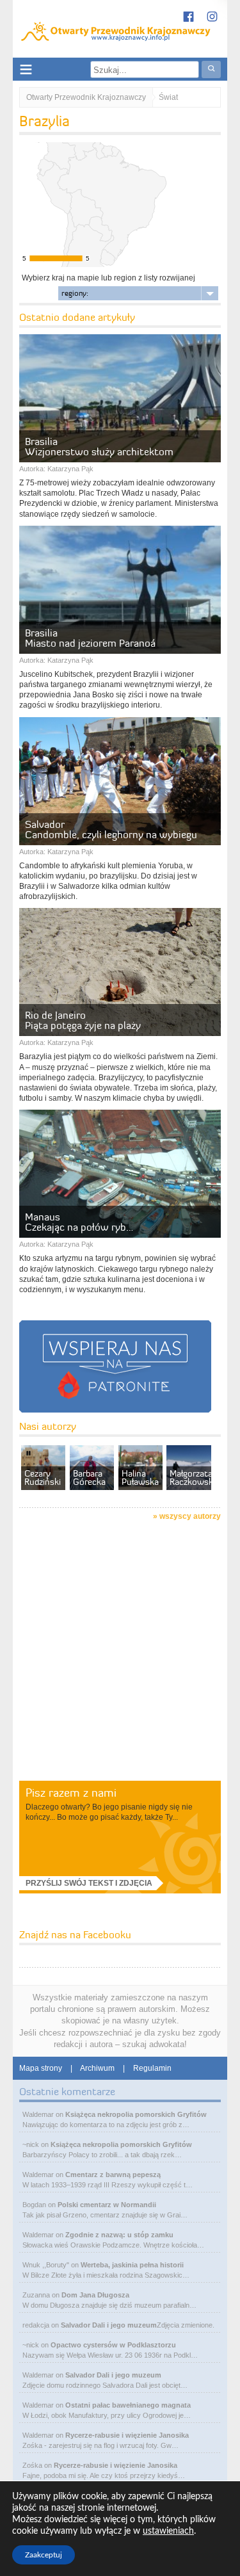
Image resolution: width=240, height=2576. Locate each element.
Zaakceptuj (44, 2555)
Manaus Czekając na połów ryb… (79, 1222)
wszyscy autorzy (190, 1516)
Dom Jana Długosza (95, 2295)
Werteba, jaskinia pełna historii (132, 2265)
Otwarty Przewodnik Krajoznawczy (86, 97)
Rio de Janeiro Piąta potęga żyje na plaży (83, 1020)
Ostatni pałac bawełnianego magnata (128, 2405)
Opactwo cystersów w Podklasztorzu (113, 2345)
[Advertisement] (120, 1653)
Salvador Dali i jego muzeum (109, 2325)
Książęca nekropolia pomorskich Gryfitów (136, 2114)
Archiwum (97, 2068)
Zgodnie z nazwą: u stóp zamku (119, 2235)
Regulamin (152, 2068)
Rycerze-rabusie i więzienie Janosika (127, 2435)
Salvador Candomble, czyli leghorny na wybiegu (111, 829)
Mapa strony (41, 2068)
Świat (168, 97)
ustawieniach (168, 2531)
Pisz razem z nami (71, 1793)
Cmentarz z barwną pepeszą (113, 2175)
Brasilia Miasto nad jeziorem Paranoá (90, 638)
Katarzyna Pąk (70, 469)
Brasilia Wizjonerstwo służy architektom (99, 446)
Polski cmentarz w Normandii (107, 2205)
